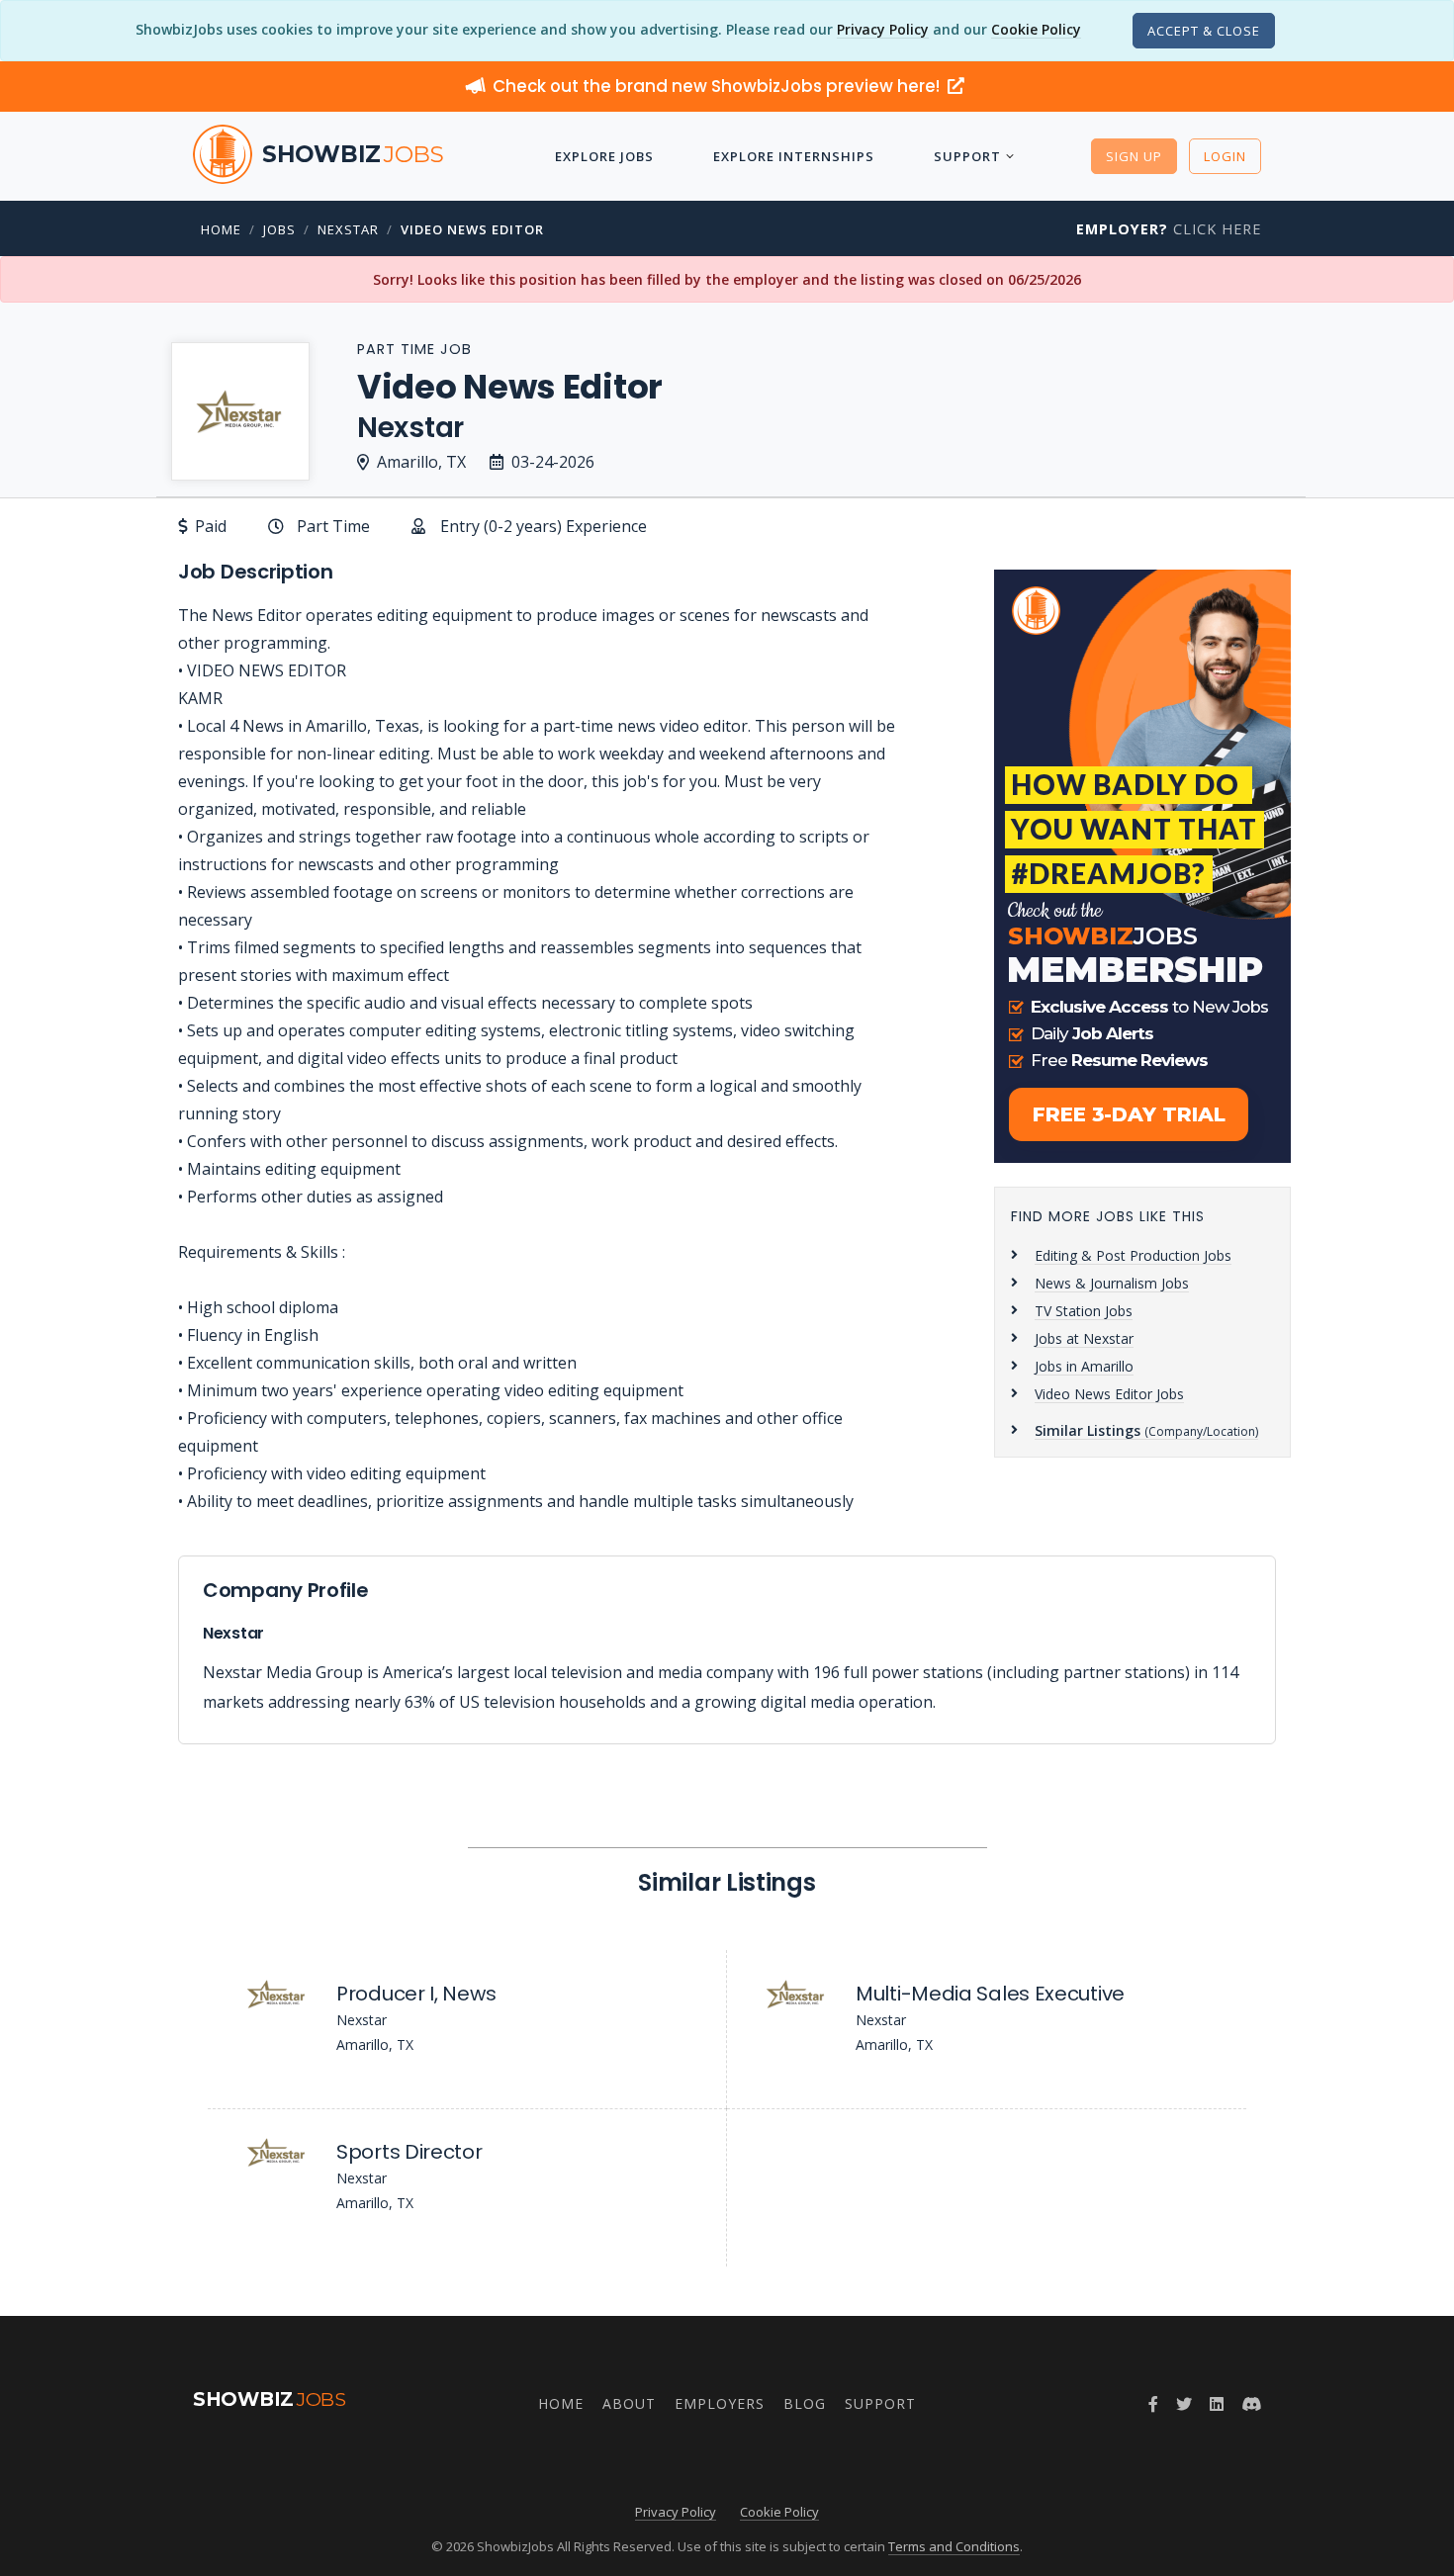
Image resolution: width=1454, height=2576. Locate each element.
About (629, 2403)
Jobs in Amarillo (1084, 1366)
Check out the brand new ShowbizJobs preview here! (718, 86)
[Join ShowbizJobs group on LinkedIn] (1217, 2404)
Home (221, 229)
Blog (805, 2403)
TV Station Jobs (1084, 1311)
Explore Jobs (604, 156)
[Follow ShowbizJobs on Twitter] (1184, 2404)
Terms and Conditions (954, 2546)
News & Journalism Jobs (1112, 1283)
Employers (720, 2403)
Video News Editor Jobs (1109, 1394)
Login (1225, 156)
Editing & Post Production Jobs (1133, 1255)
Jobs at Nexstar (1084, 1338)
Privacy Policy (883, 29)
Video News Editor (472, 229)
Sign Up (1134, 156)
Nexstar (348, 229)
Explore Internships (794, 156)
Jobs (279, 229)
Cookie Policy (1036, 29)
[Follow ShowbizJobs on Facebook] (1153, 2404)
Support (967, 156)
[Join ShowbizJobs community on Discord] (1251, 2404)
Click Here (1169, 229)
